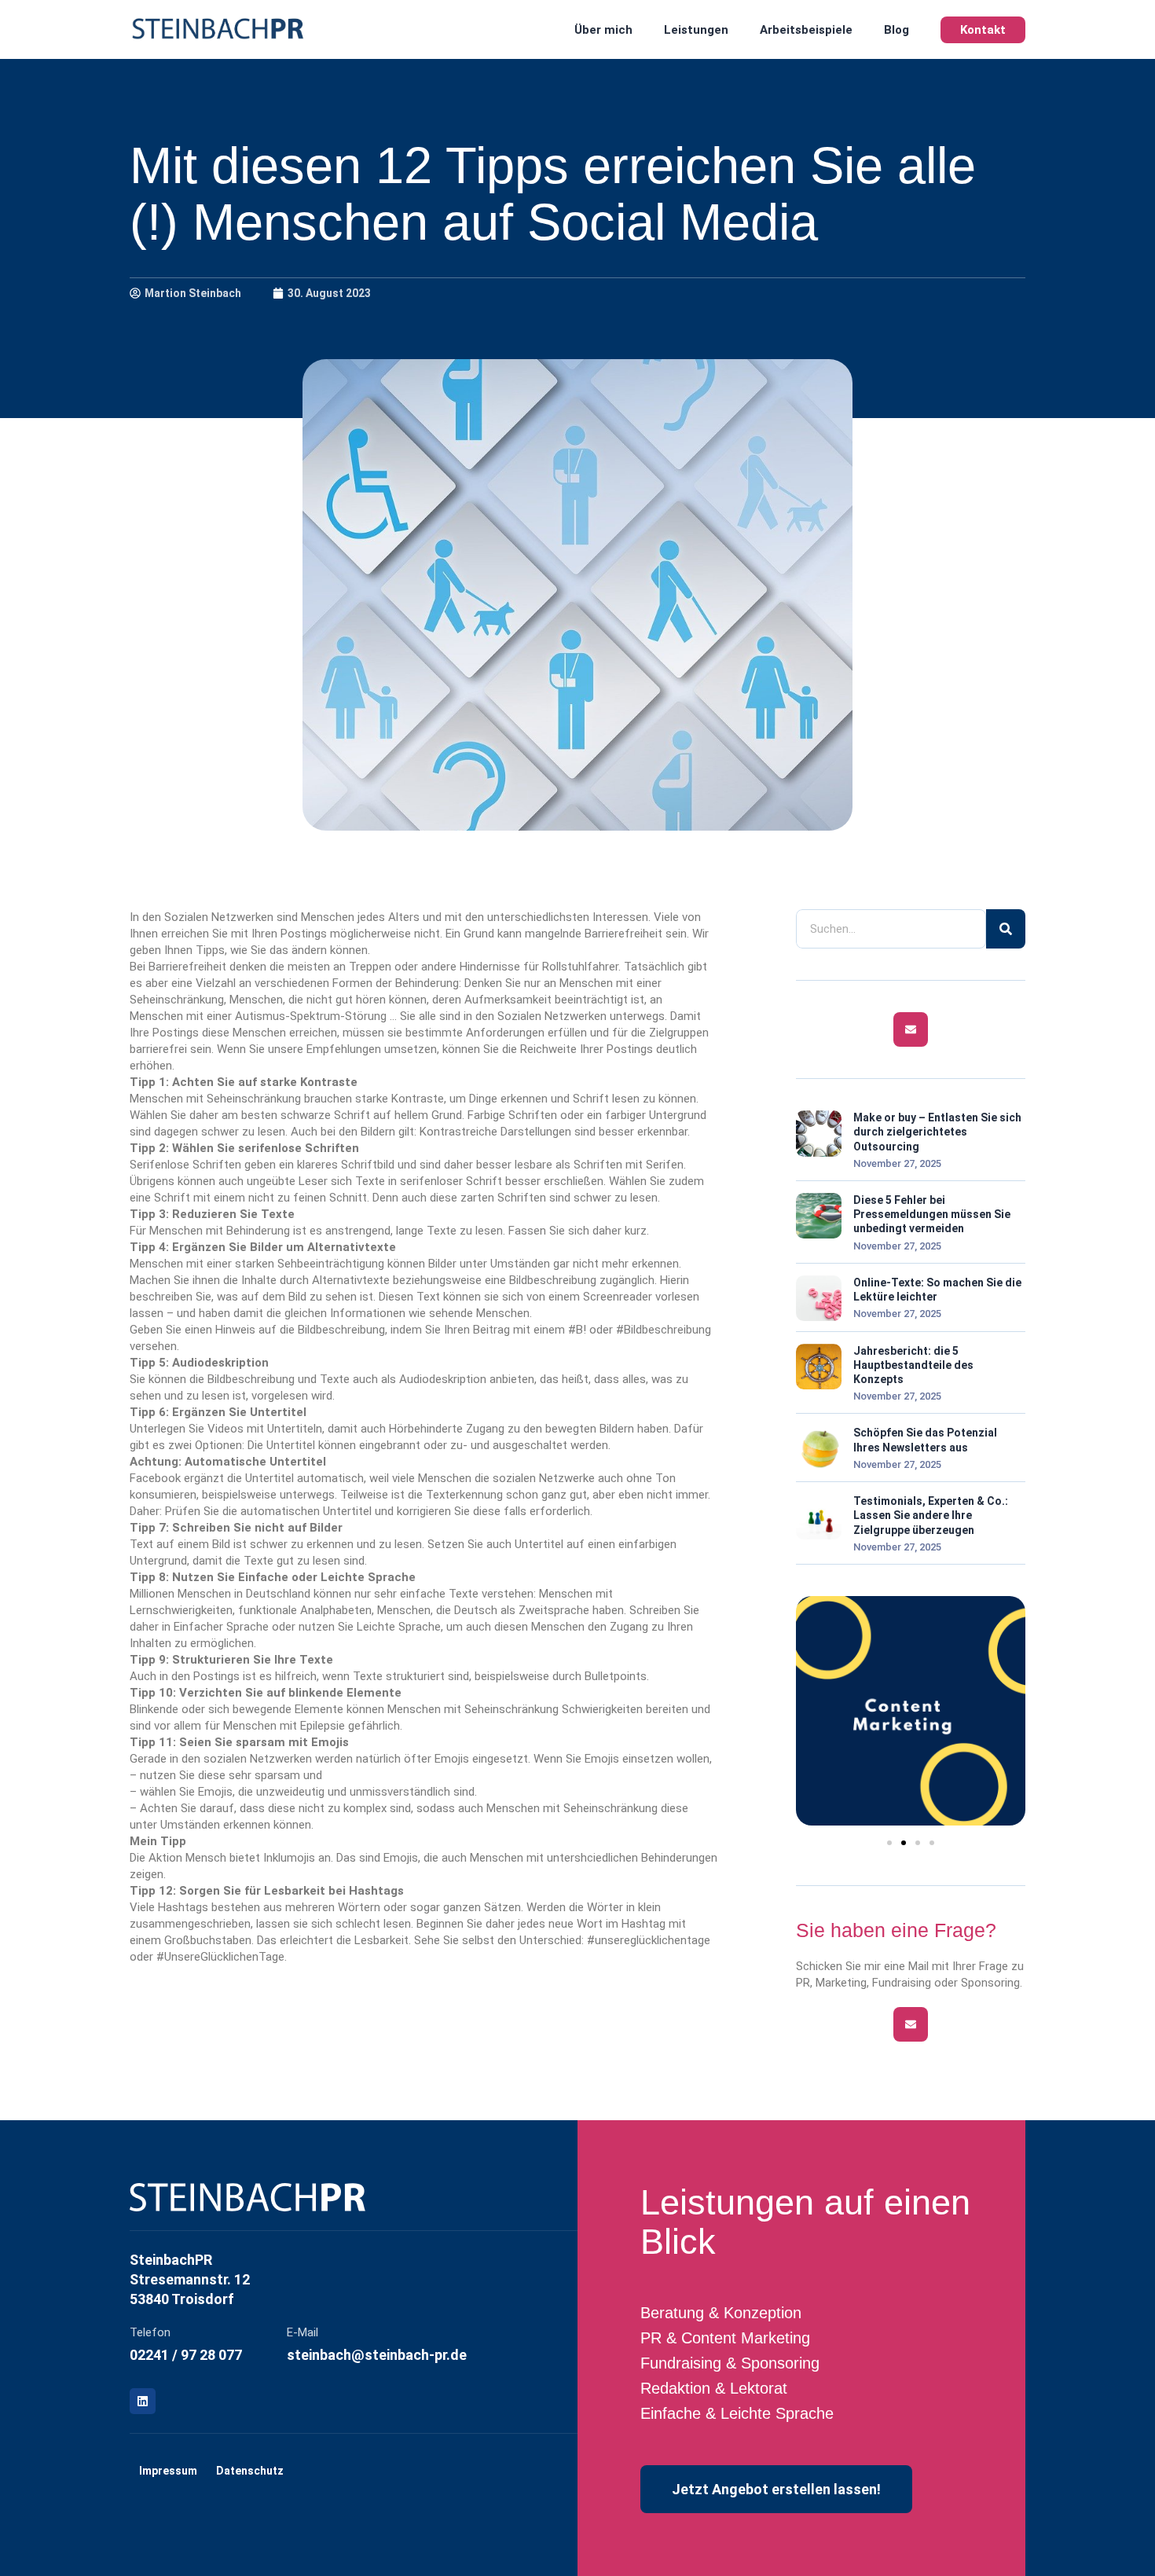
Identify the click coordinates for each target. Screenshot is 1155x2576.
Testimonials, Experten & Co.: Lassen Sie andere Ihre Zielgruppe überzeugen (931, 1515)
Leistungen (696, 30)
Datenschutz (250, 2471)
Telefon (150, 2332)
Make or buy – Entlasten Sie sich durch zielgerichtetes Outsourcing (937, 1132)
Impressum (168, 2471)
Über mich (603, 30)
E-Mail (302, 2332)
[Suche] (1006, 929)
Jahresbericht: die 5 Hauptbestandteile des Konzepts (913, 1365)
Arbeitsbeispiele (806, 30)
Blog (896, 30)
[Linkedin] (143, 2401)
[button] (889, 1843)
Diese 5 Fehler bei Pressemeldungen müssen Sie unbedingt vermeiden (932, 1214)
